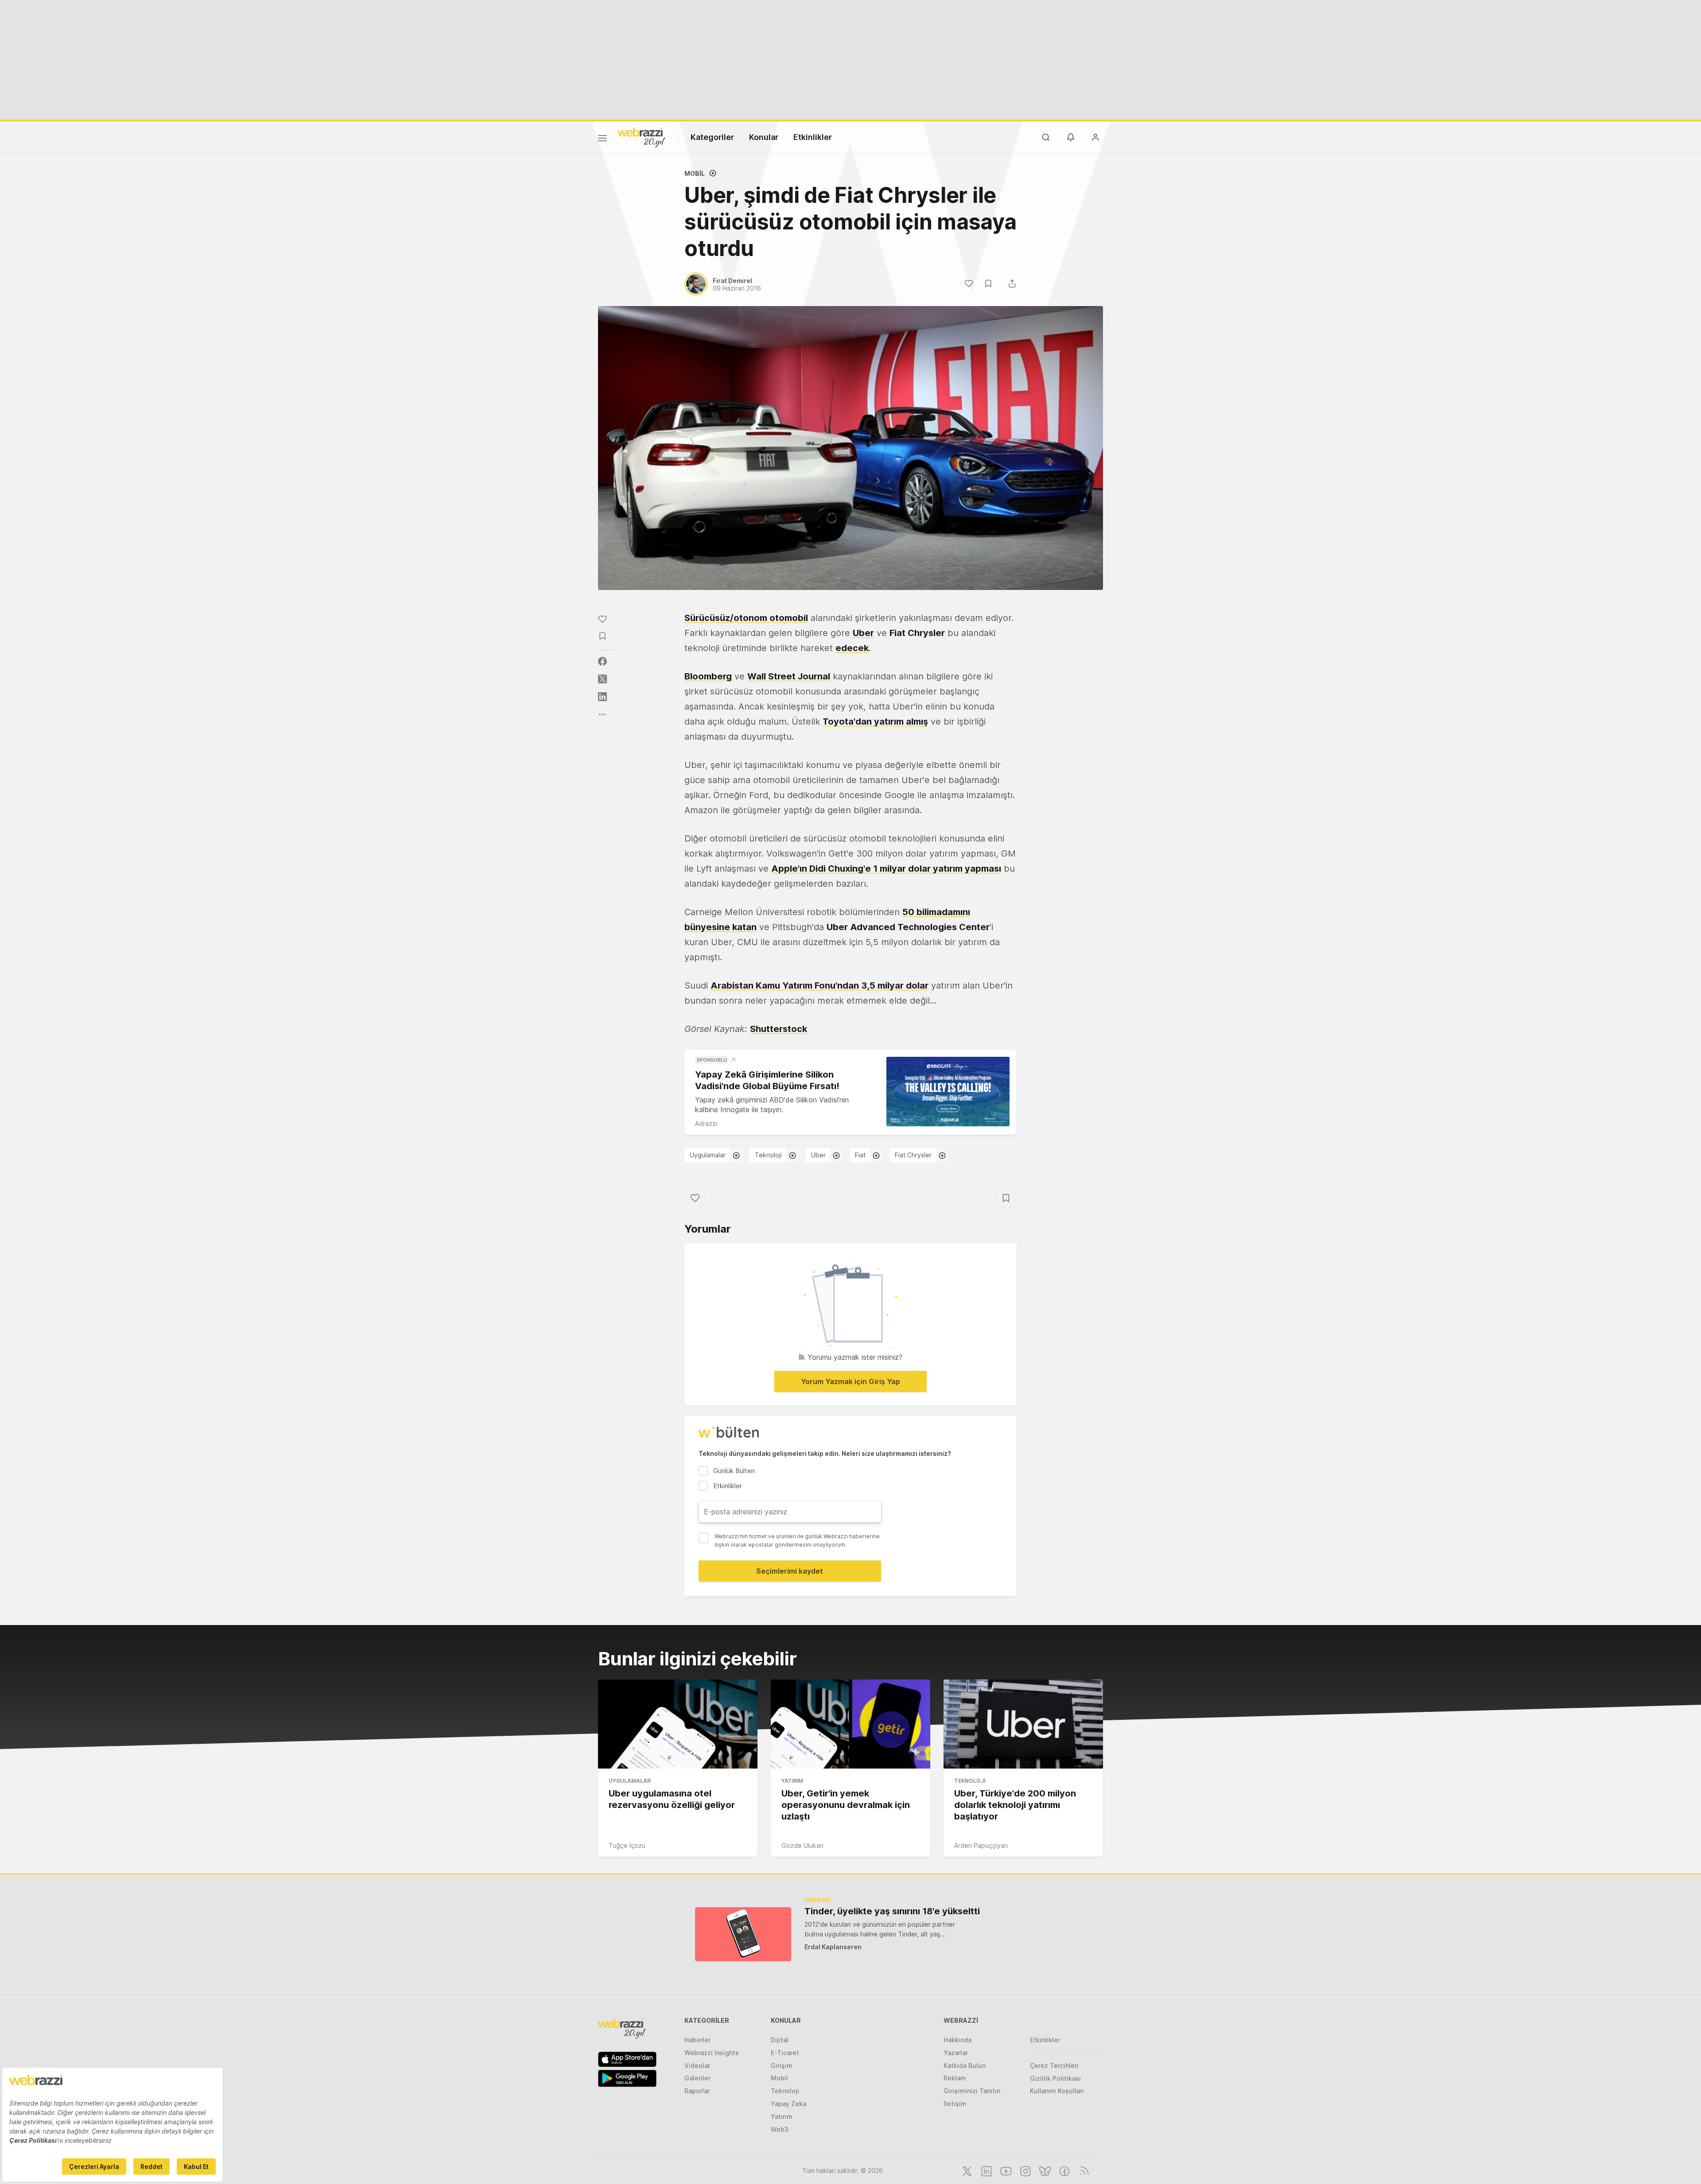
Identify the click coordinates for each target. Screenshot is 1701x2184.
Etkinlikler (813, 137)
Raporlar (697, 2091)
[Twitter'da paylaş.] (602, 679)
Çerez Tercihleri (1054, 2066)
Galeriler (697, 2078)
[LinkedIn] (986, 2170)
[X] (966, 2170)
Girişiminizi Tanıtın (972, 2091)
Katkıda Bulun (965, 2066)
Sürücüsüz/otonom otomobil (746, 618)
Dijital (780, 2040)
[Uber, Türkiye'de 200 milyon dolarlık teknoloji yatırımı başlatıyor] (1023, 1724)
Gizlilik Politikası (1055, 2078)
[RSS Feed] (1083, 2170)
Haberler (697, 2040)
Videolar (697, 2066)
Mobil (695, 173)
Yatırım (792, 1781)
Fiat (860, 1155)
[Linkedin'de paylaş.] (602, 697)
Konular (764, 137)
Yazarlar (956, 2053)
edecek (852, 648)
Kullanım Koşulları (1057, 2091)
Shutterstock (779, 1029)
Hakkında (957, 2040)
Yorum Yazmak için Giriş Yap (850, 1381)
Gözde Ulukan (802, 1845)
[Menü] (602, 140)
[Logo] (641, 137)
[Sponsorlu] (948, 1092)
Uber (863, 633)
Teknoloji (768, 1155)
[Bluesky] (1044, 2170)
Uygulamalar (708, 1155)
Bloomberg (708, 676)
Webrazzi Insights (712, 2053)
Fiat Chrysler (913, 1155)
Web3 (780, 2129)
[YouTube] (1005, 2170)
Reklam (955, 2078)
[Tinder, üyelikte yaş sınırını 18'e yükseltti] (743, 1934)
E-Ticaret (785, 2053)
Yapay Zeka (788, 2104)
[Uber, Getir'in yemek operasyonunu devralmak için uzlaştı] (850, 1724)
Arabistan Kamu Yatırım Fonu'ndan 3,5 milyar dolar (819, 985)
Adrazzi (706, 1123)
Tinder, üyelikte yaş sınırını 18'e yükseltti (892, 1911)
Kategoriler (712, 137)
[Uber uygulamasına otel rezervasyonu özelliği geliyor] (678, 1724)
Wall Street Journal (789, 676)
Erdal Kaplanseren (833, 1947)
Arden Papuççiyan (981, 1845)
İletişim (955, 2104)
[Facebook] (1064, 2170)
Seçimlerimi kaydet (790, 1571)
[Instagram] (1025, 2170)
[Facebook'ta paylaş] (602, 661)
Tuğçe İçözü (627, 1845)
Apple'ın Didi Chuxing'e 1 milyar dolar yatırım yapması (886, 869)
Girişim (782, 2066)
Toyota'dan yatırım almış (875, 722)
